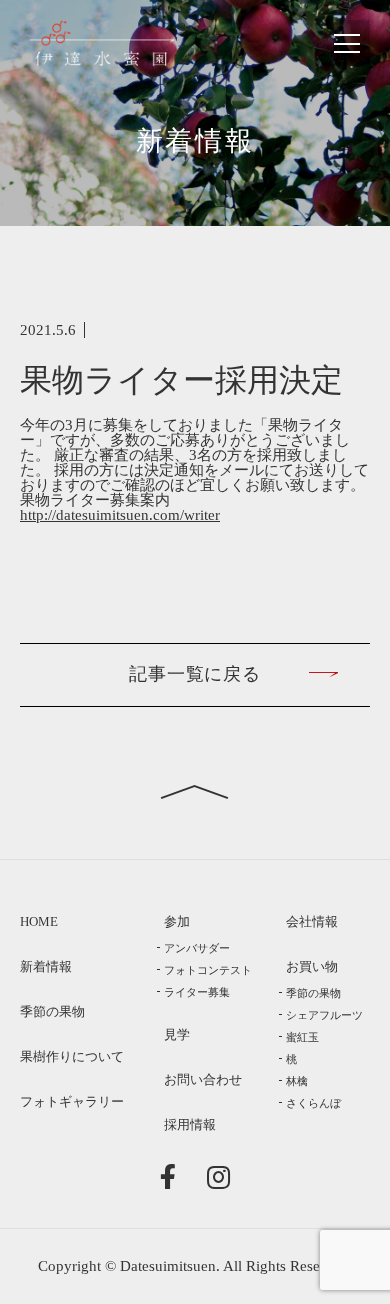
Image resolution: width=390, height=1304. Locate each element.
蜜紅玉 (302, 1037)
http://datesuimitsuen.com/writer (120, 515)
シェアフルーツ (324, 1015)
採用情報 (190, 1125)
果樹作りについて (72, 1057)
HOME (39, 922)
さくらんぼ (313, 1103)
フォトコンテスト (208, 970)
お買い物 (312, 967)
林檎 (297, 1081)
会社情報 (312, 922)
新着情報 (46, 967)
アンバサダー (197, 948)
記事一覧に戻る (195, 674)
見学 (177, 1035)
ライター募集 (197, 992)
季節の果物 (52, 1012)
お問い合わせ (203, 1080)
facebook (172, 1176)
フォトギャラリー (72, 1102)
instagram (219, 1176)
